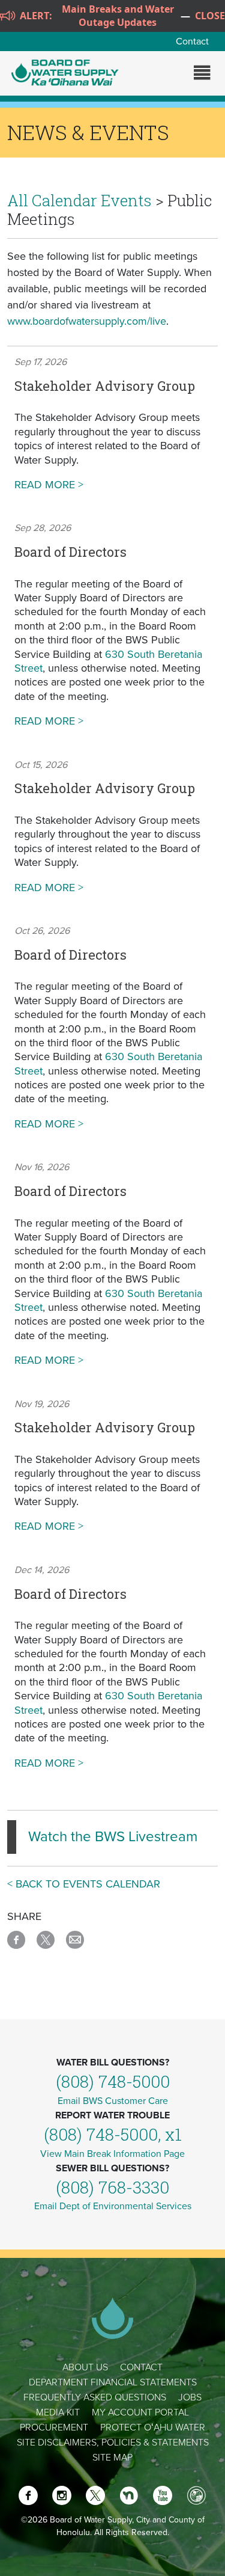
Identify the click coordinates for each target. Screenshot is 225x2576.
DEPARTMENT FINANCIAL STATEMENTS (113, 2382)
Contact (192, 41)
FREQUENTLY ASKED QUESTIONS (95, 2397)
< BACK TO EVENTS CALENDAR (84, 1884)
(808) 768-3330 (112, 2187)
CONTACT (141, 2367)
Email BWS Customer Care (113, 2101)
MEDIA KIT (58, 2412)
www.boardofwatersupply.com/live (87, 321)
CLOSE (210, 16)
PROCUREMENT (54, 2427)
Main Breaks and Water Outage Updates (118, 16)
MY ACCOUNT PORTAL (140, 2412)
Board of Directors (70, 552)
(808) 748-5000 (113, 2081)
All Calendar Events (79, 200)
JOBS (190, 2397)
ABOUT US (85, 2367)
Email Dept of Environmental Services (113, 2206)
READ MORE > (112, 485)
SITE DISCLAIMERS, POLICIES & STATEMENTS (113, 2443)
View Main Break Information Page (112, 2154)
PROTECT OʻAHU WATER (153, 2427)
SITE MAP (112, 2458)
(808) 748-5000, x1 (113, 2134)
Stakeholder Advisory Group (105, 386)
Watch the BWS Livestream (113, 1837)
